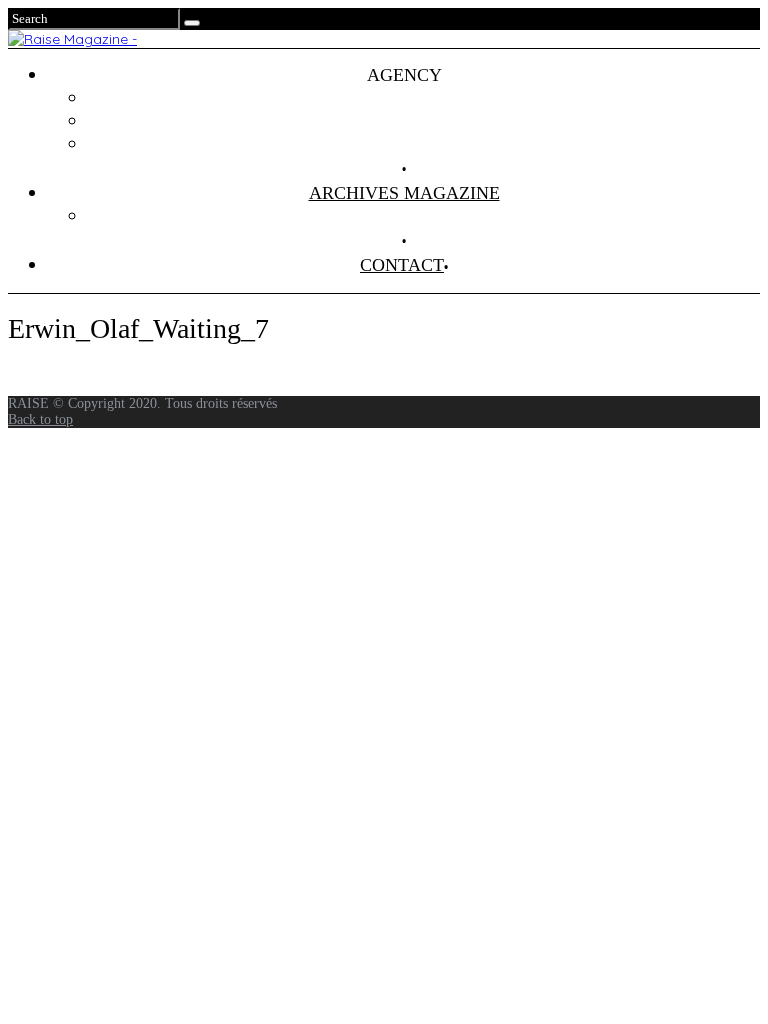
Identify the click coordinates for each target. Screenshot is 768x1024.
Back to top (40, 419)
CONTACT (402, 265)
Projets (424, 98)
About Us (424, 144)
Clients (424, 121)
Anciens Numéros (424, 216)
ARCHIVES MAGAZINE (404, 193)
